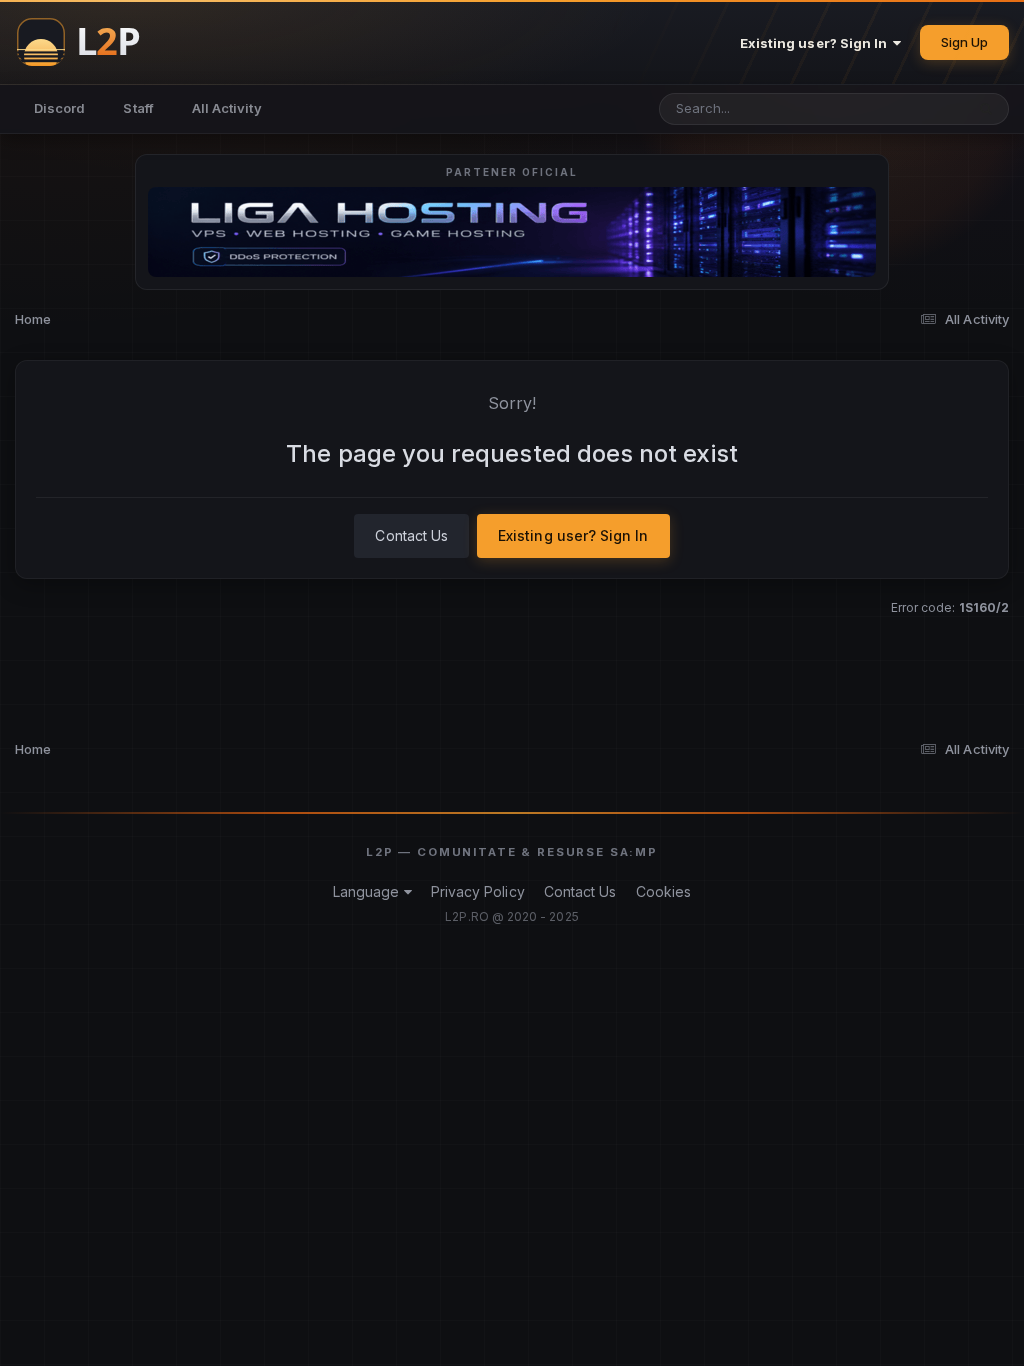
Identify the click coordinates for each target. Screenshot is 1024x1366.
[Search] (986, 109)
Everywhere (901, 108)
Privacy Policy (478, 891)
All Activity (227, 108)
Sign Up (964, 42)
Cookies (663, 891)
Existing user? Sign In (817, 43)
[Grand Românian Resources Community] (90, 42)
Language (368, 891)
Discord (59, 108)
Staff (138, 108)
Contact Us (411, 535)
